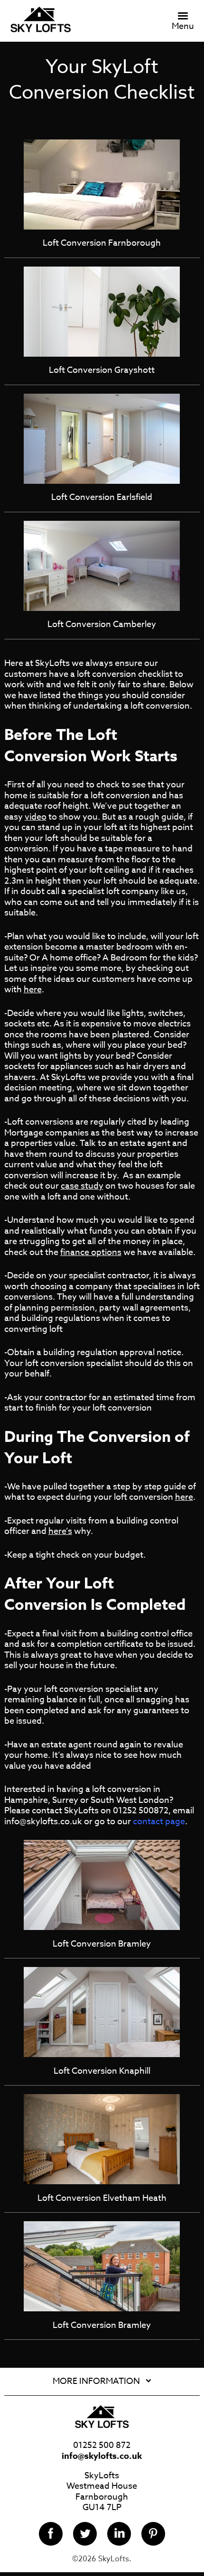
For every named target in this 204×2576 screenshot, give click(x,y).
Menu (183, 26)
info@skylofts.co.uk (102, 2456)
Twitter (85, 2534)
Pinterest (153, 2534)
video (36, 817)
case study (82, 1186)
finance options (91, 1252)
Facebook (51, 2534)
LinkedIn (119, 2534)
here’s (60, 1531)
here (33, 990)
